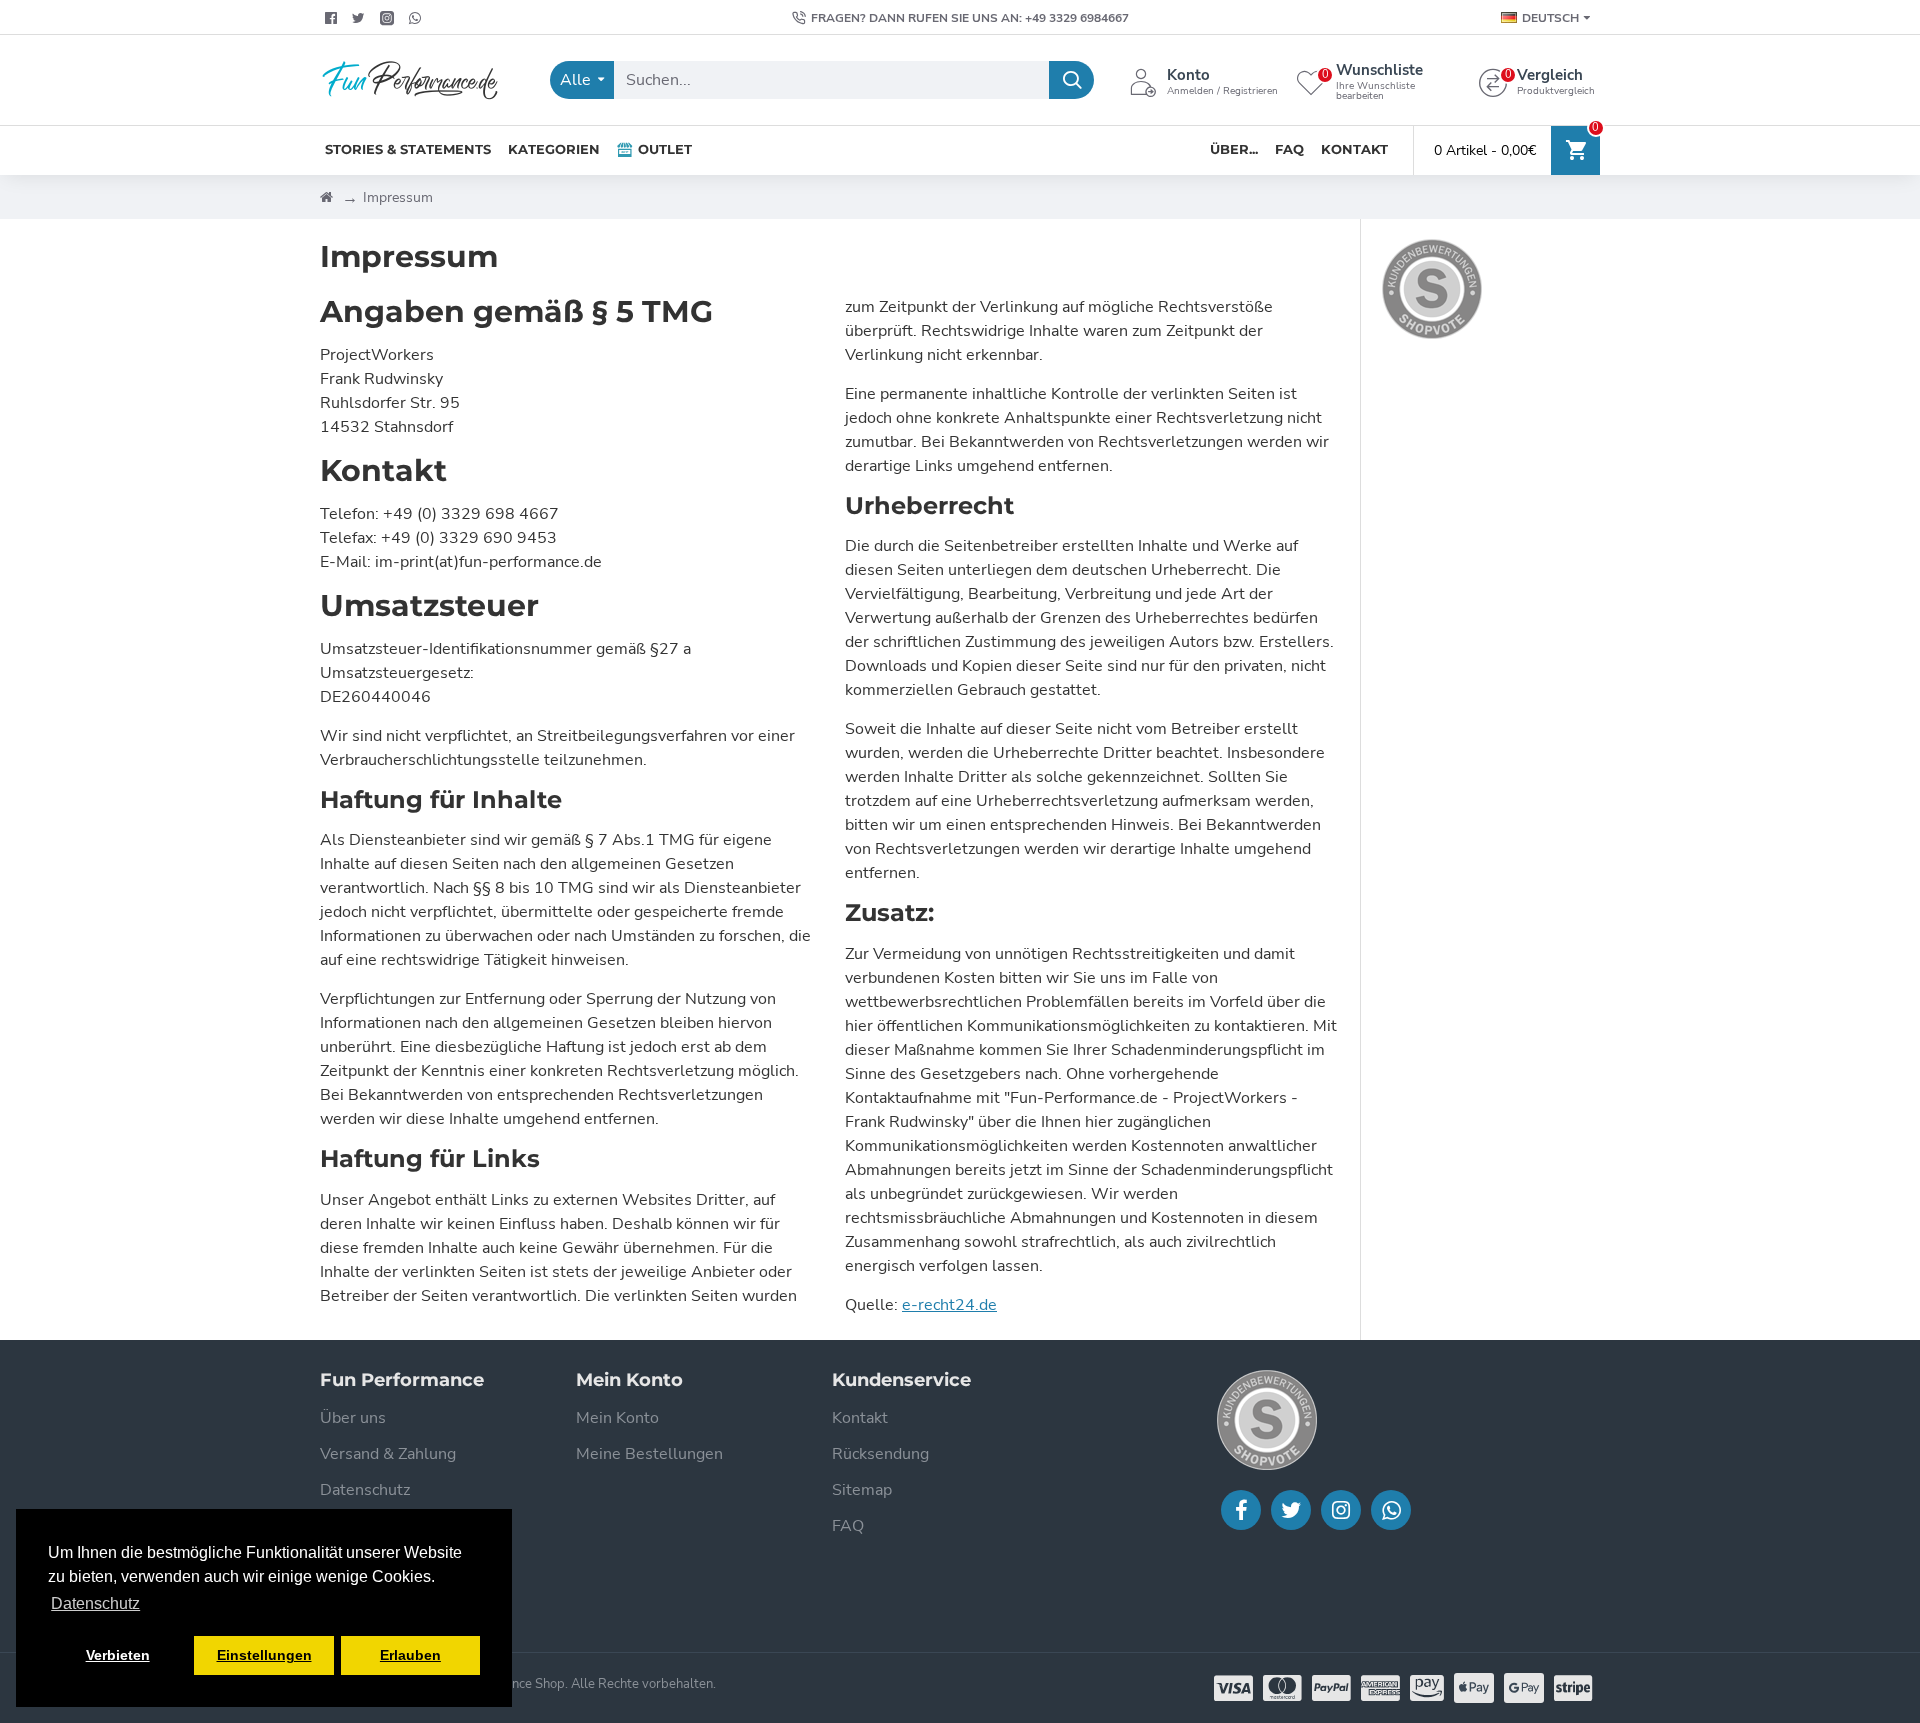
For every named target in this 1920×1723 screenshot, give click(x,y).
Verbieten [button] (118, 1655)
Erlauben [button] (410, 1655)
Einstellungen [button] (264, 1655)
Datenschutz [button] (95, 1603)
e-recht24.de (949, 1305)
